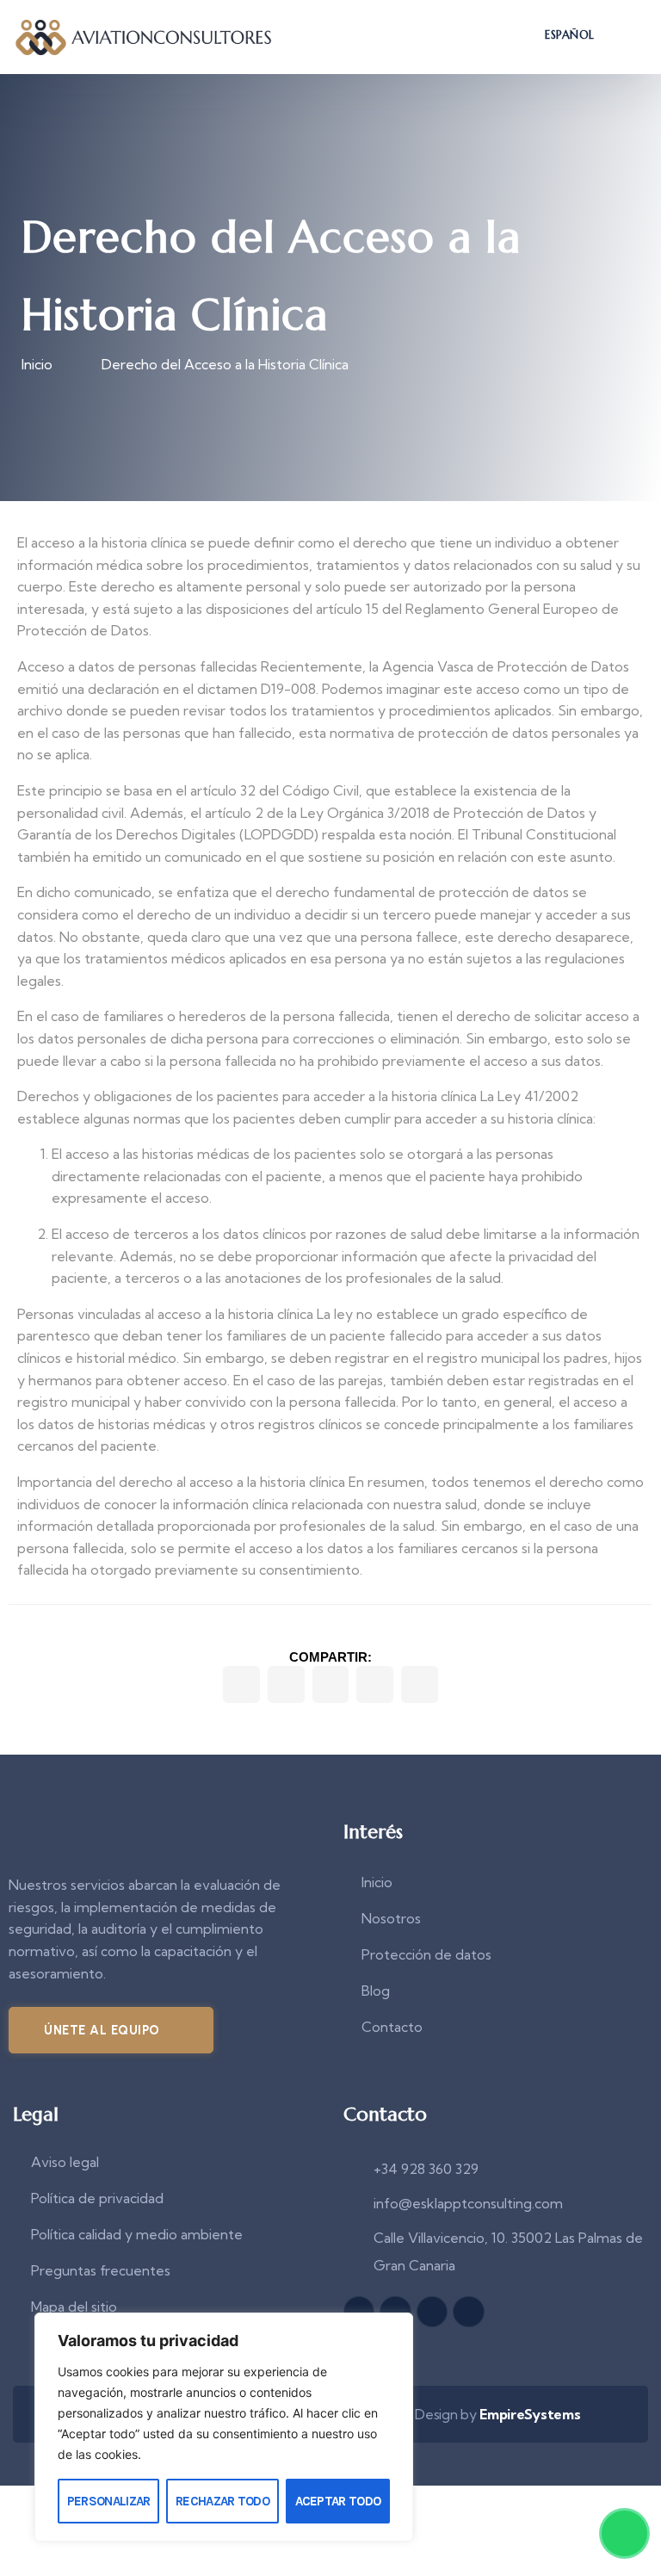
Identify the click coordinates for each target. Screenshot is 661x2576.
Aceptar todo (338, 2501)
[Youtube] (432, 2312)
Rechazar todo (222, 2501)
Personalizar (109, 2501)
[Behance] (468, 2312)
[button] (241, 1684)
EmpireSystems (530, 2414)
